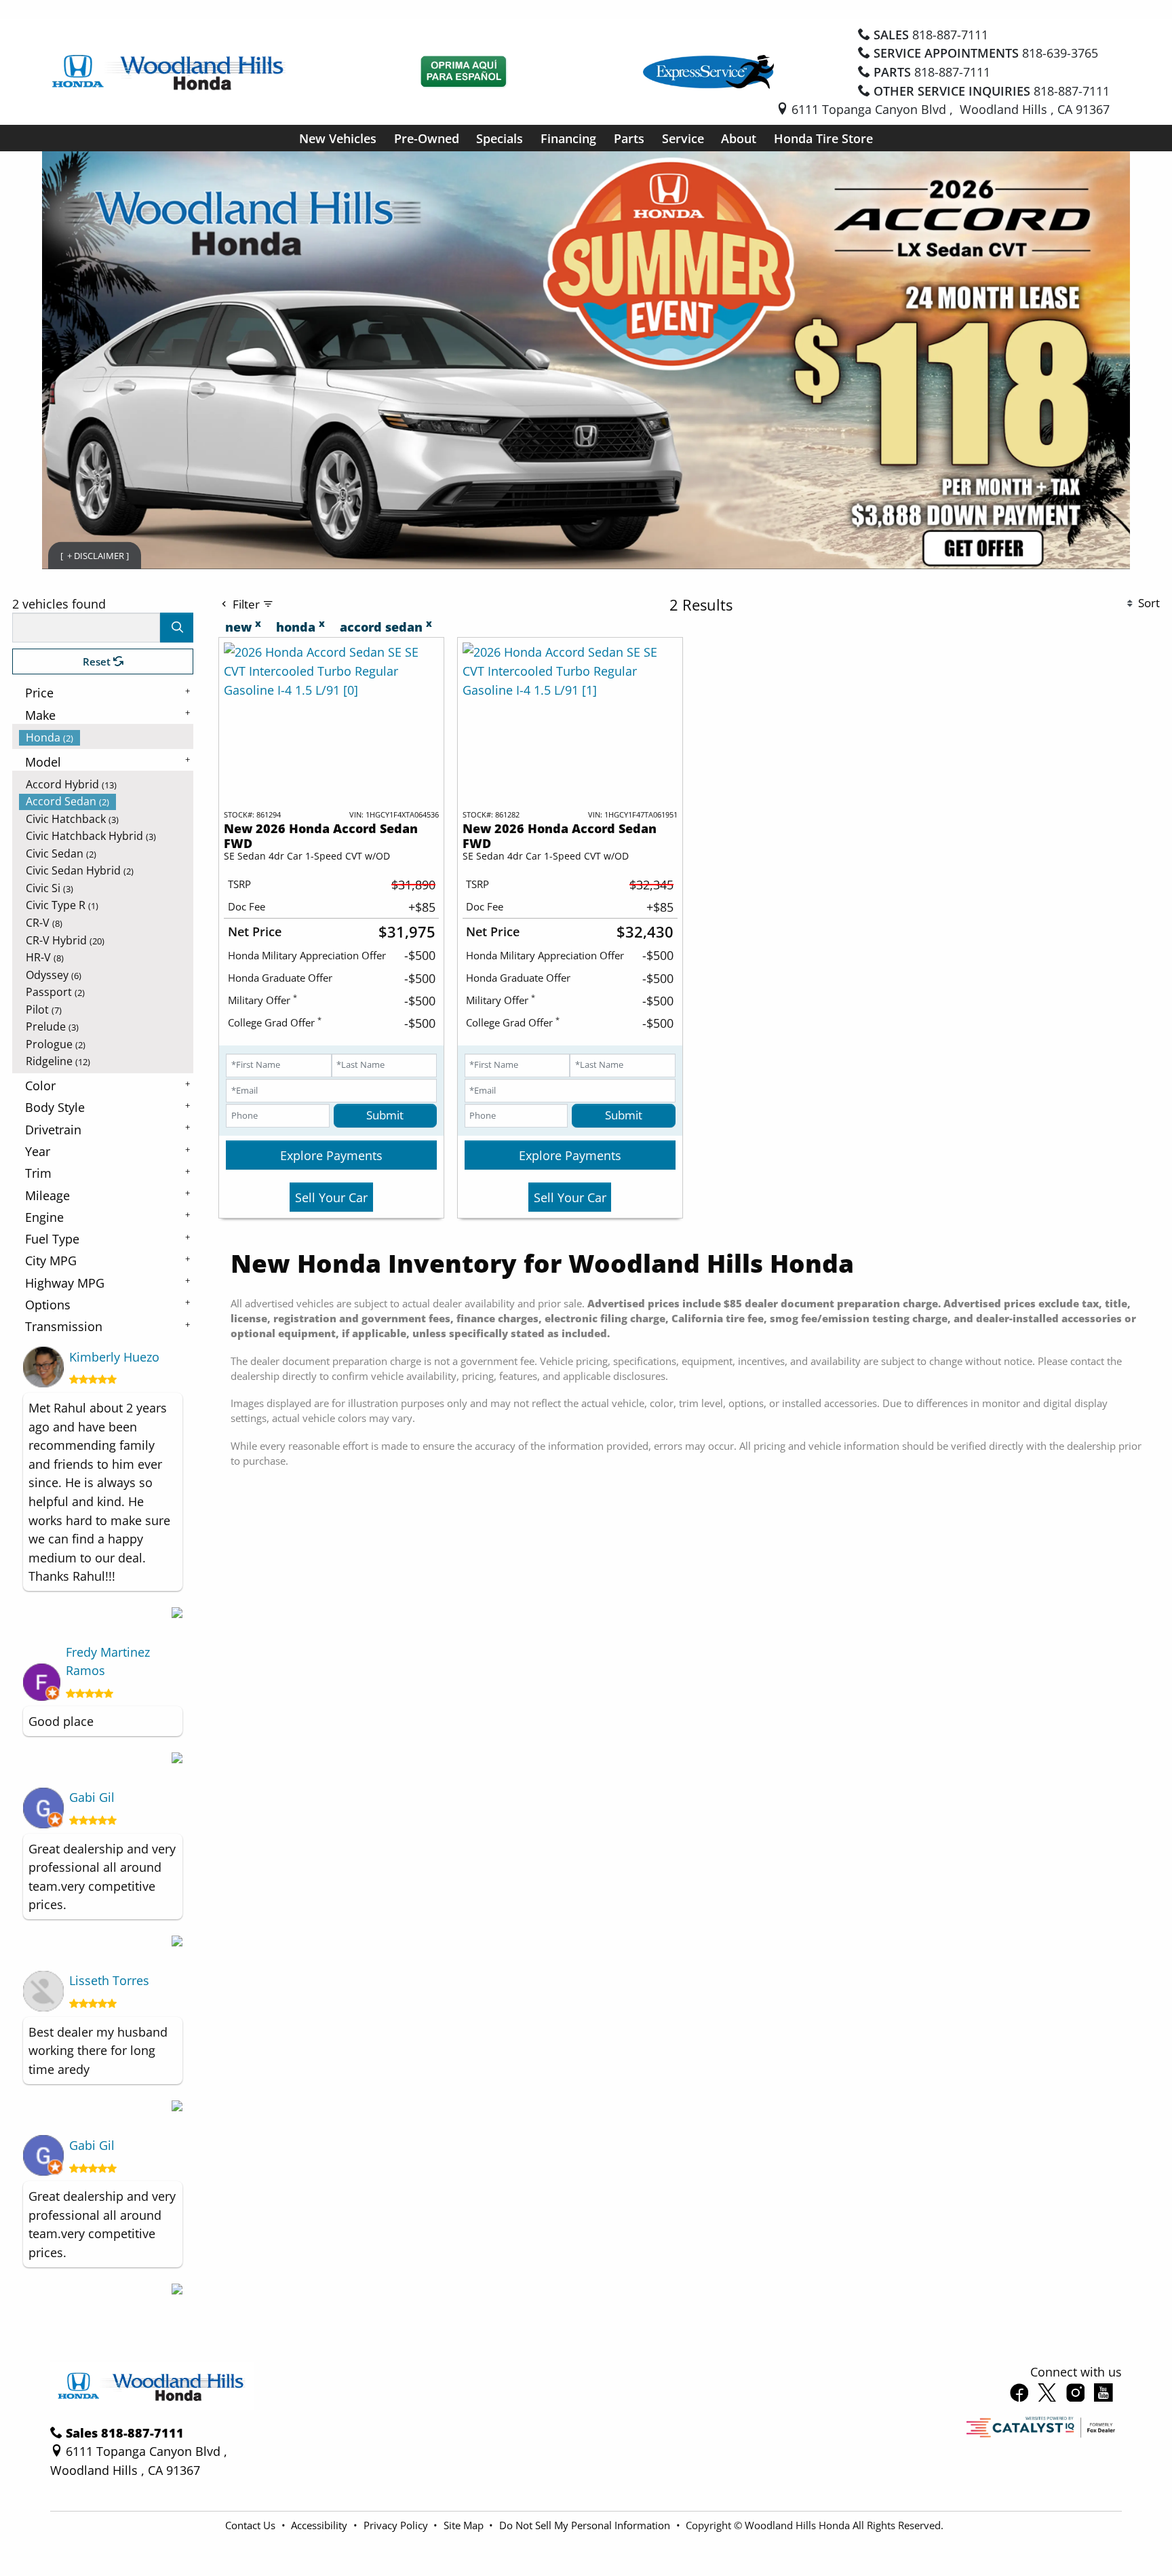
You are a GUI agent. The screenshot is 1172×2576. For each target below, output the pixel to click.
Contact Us (252, 2525)
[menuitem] (106, 737)
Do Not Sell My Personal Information (586, 2525)
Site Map (465, 2525)
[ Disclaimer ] (95, 555)
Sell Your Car (331, 1197)
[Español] (464, 72)
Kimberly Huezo (114, 1357)
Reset (98, 661)
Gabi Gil (92, 1797)
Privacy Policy (397, 2525)
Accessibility (320, 2525)
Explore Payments (331, 1155)
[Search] (177, 627)
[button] (338, 138)
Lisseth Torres (109, 1980)
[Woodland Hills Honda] (169, 70)
